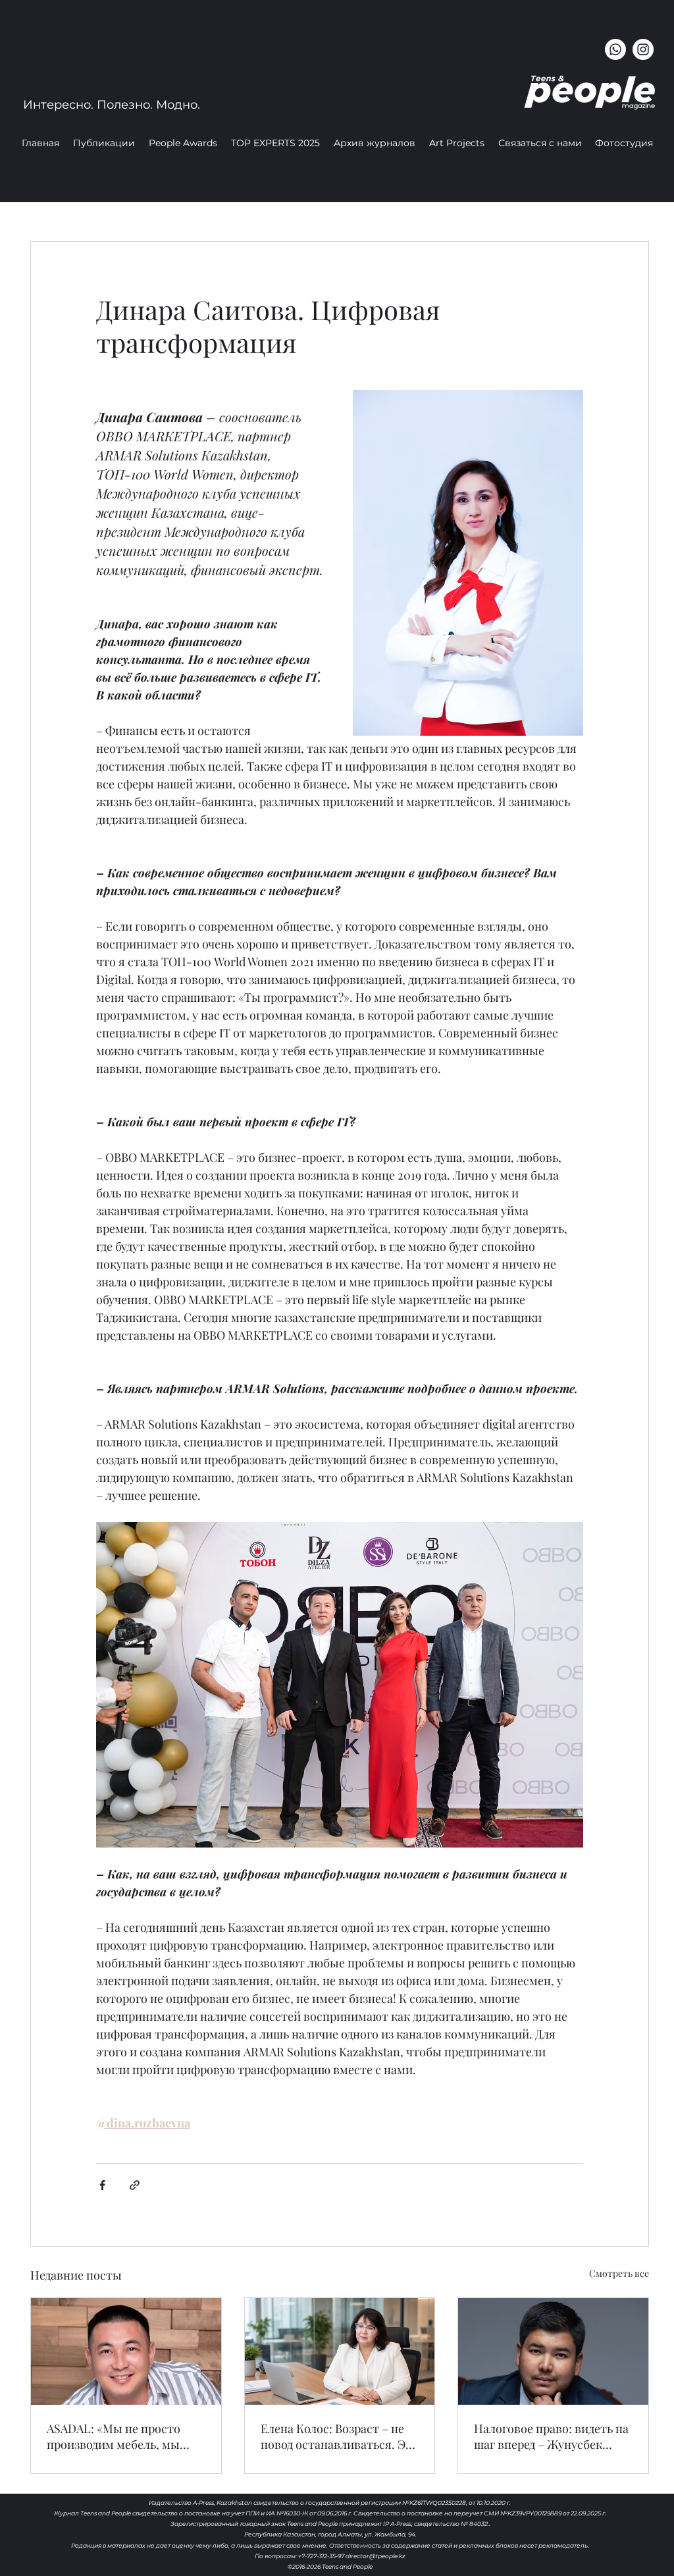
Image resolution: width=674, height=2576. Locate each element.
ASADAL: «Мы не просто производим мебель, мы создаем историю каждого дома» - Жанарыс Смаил (119, 2436)
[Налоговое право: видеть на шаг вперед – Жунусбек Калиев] (553, 2351)
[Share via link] (135, 2185)
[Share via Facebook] (102, 2185)
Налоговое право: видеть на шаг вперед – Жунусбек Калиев (551, 2436)
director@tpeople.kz (376, 2556)
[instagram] (643, 49)
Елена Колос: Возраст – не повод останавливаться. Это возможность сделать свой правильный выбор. (340, 2436)
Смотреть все (619, 2273)
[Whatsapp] (615, 49)
